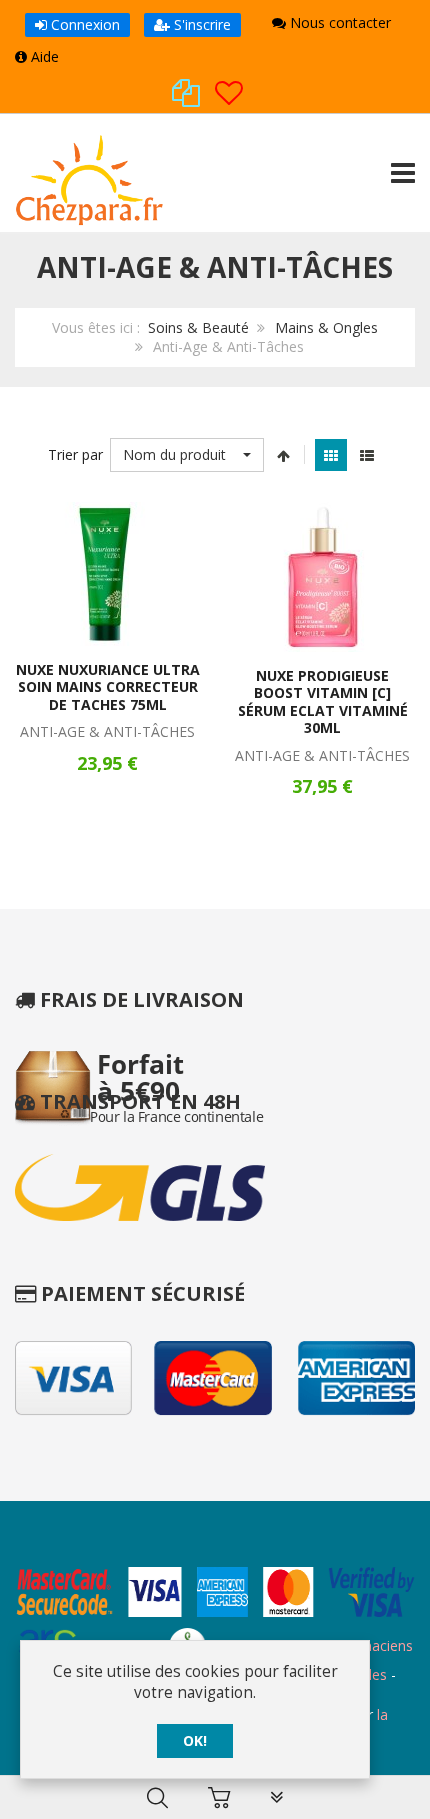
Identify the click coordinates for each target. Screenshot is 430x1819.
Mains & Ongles (326, 327)
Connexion (83, 24)
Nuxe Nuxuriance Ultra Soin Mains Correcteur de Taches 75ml (108, 687)
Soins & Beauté (198, 327)
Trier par (75, 454)
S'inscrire (200, 24)
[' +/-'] (284, 455)
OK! (195, 1740)
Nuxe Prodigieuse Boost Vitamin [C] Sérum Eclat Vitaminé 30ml (323, 702)
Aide (43, 56)
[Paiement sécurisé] (215, 1594)
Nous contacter (338, 22)
